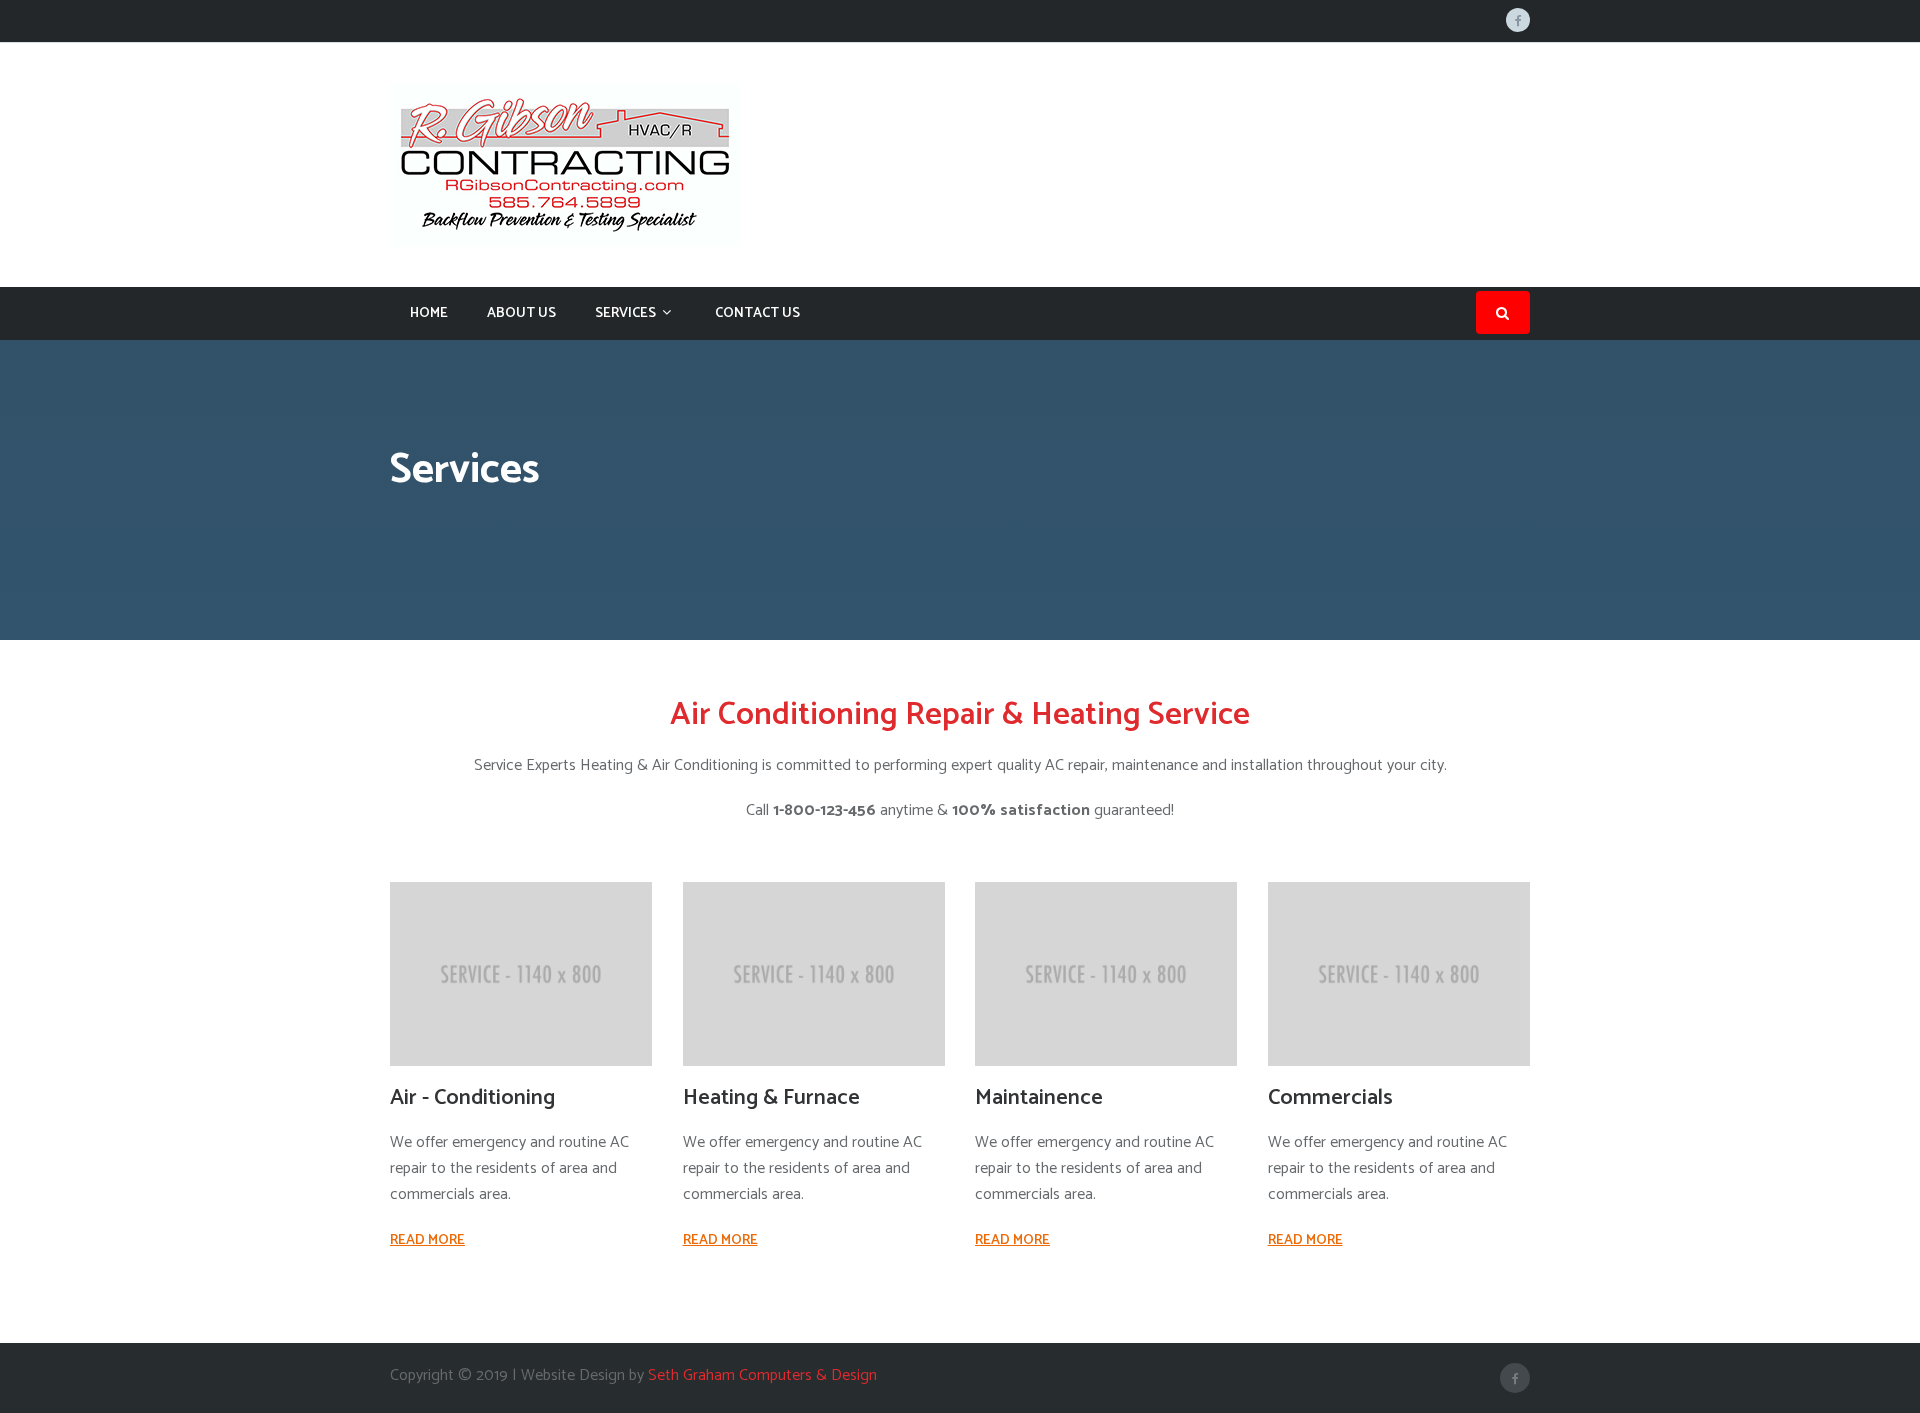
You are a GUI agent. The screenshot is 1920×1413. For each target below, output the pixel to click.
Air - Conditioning (472, 1098)
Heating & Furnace (771, 1098)
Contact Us (757, 313)
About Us (521, 313)
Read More (427, 1240)
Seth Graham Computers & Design (762, 1375)
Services (625, 313)
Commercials (1330, 1098)
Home (429, 313)
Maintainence (1039, 1098)
